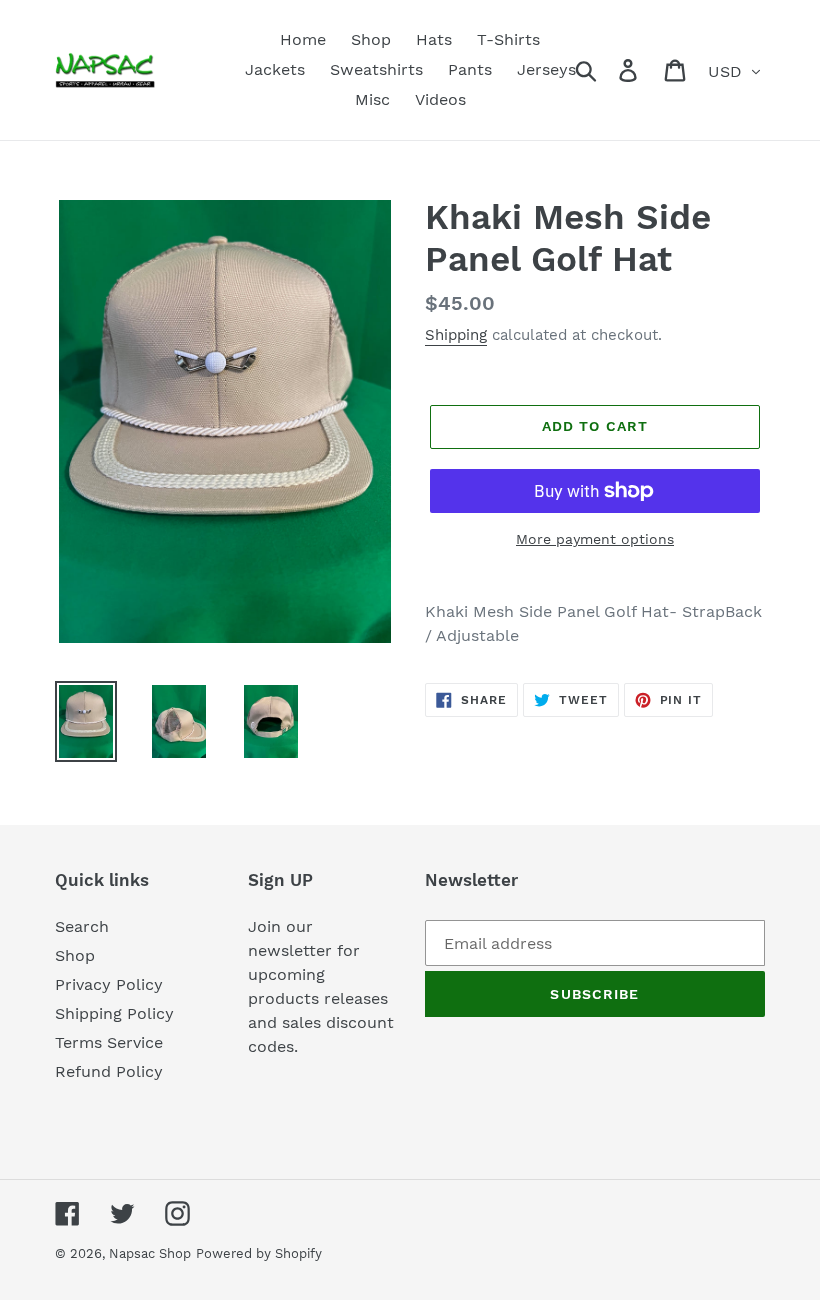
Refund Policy (109, 1071)
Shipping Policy (114, 1013)
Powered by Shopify (259, 1253)
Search (82, 926)
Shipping (456, 335)
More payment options (595, 539)
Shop (75, 955)
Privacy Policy (109, 984)
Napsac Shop (150, 1253)
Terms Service (109, 1042)
